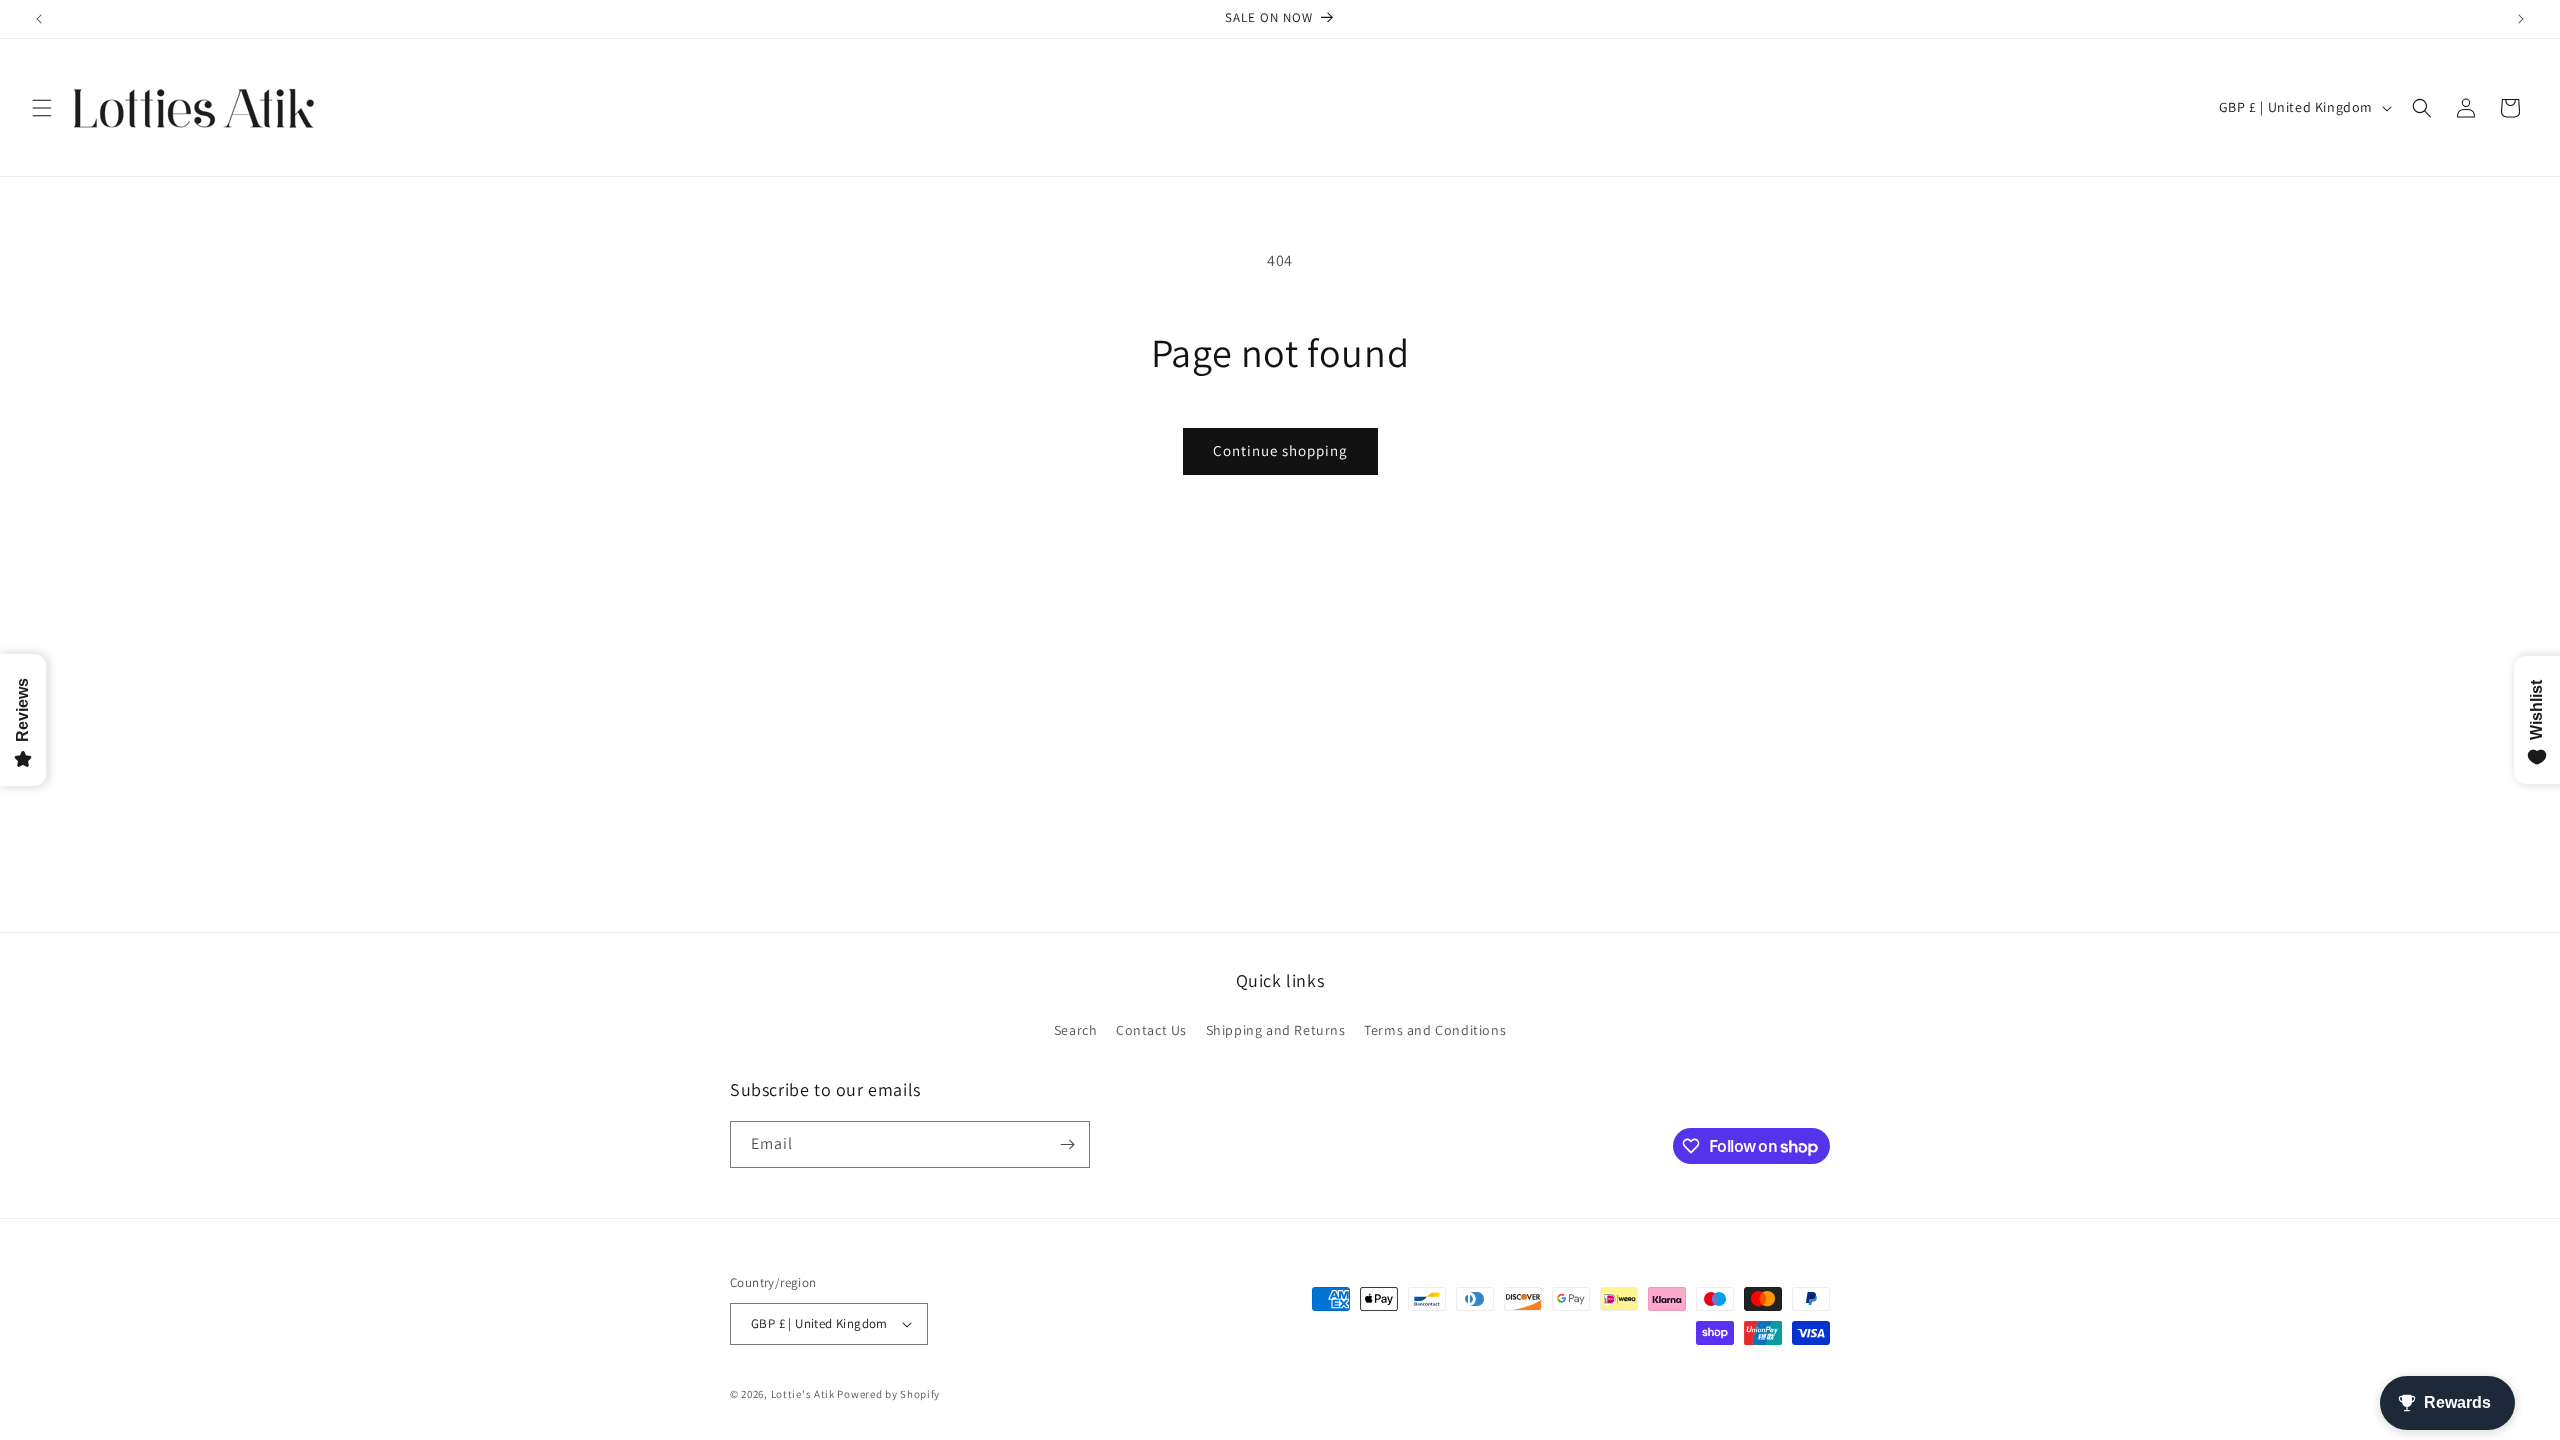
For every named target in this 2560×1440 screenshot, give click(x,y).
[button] (42, 108)
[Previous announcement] (39, 19)
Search (1076, 1030)
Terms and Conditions (1435, 1030)
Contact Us (1151, 1030)
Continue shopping (1280, 450)
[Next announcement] (2521, 19)
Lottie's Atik (803, 1394)
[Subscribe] (1067, 1144)
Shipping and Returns (1276, 1030)
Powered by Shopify (888, 1394)
